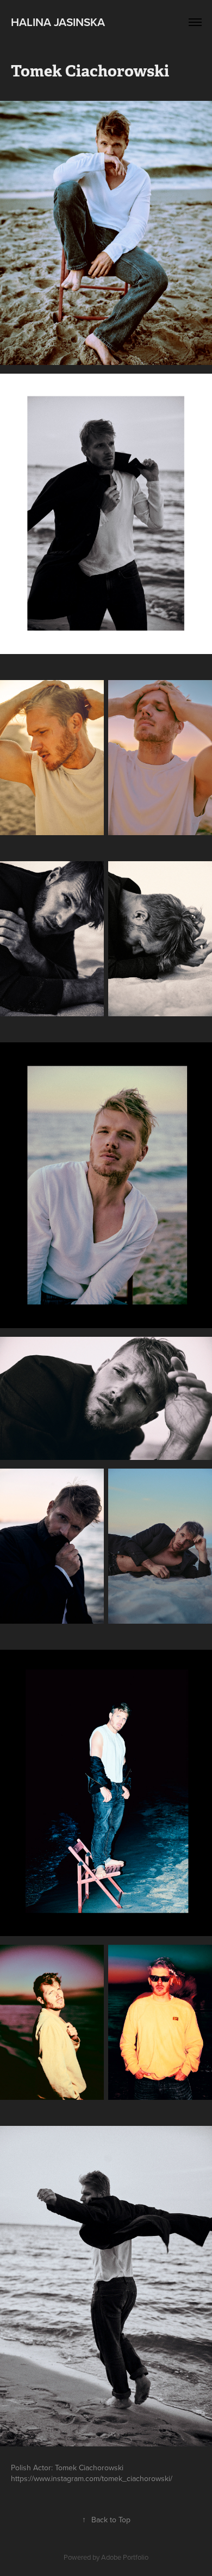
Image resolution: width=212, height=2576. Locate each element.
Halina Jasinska (58, 22)
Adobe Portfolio (125, 2557)
